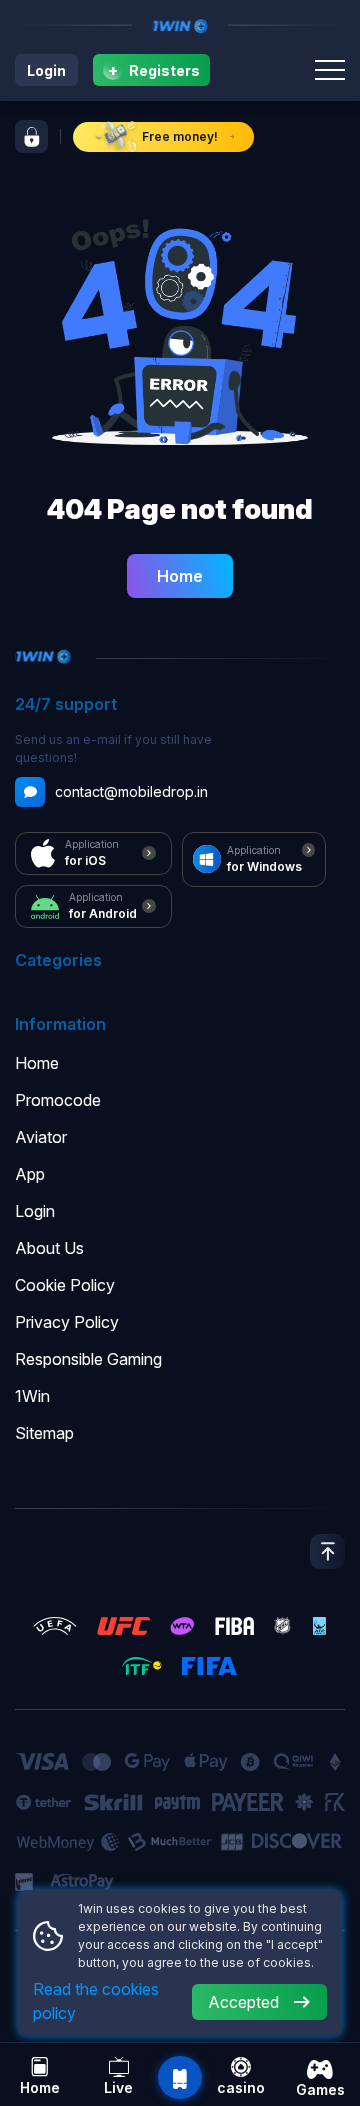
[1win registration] (31, 136)
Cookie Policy (65, 1285)
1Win (32, 1396)
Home (180, 576)
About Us (49, 1248)
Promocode (58, 1100)
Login (46, 70)
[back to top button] (327, 1551)
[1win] (180, 25)
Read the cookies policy (96, 2001)
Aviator (41, 1137)
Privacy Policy (67, 1322)
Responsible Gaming (88, 1359)
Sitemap (44, 1433)
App (30, 1174)
